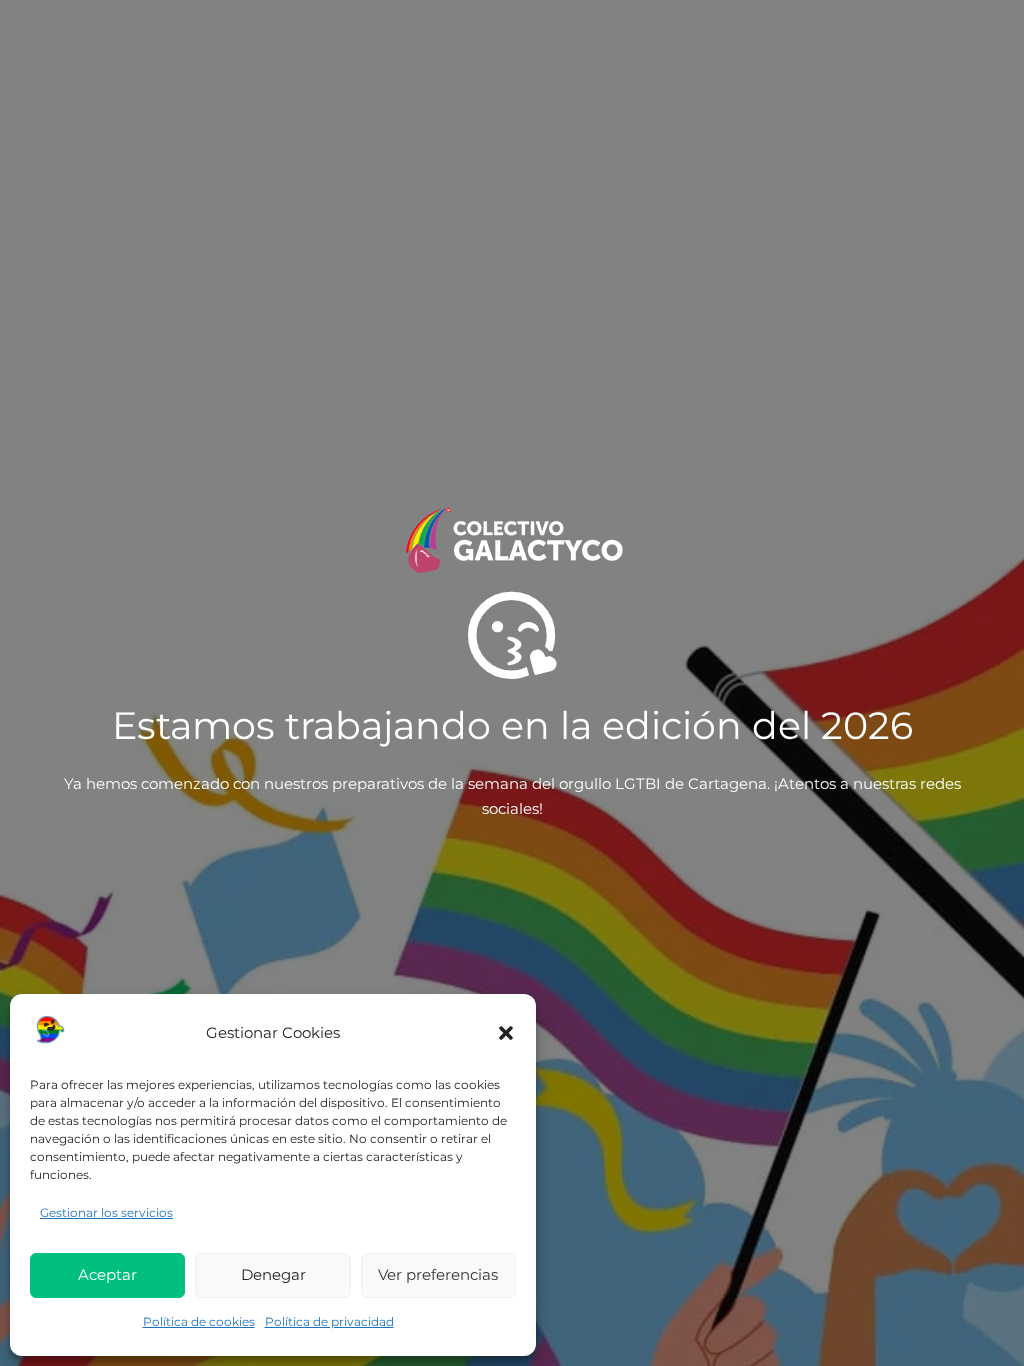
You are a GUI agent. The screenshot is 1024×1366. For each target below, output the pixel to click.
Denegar (273, 1274)
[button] (506, 1033)
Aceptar (107, 1274)
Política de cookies (199, 1321)
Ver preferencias (438, 1274)
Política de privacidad (329, 1321)
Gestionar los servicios (106, 1212)
